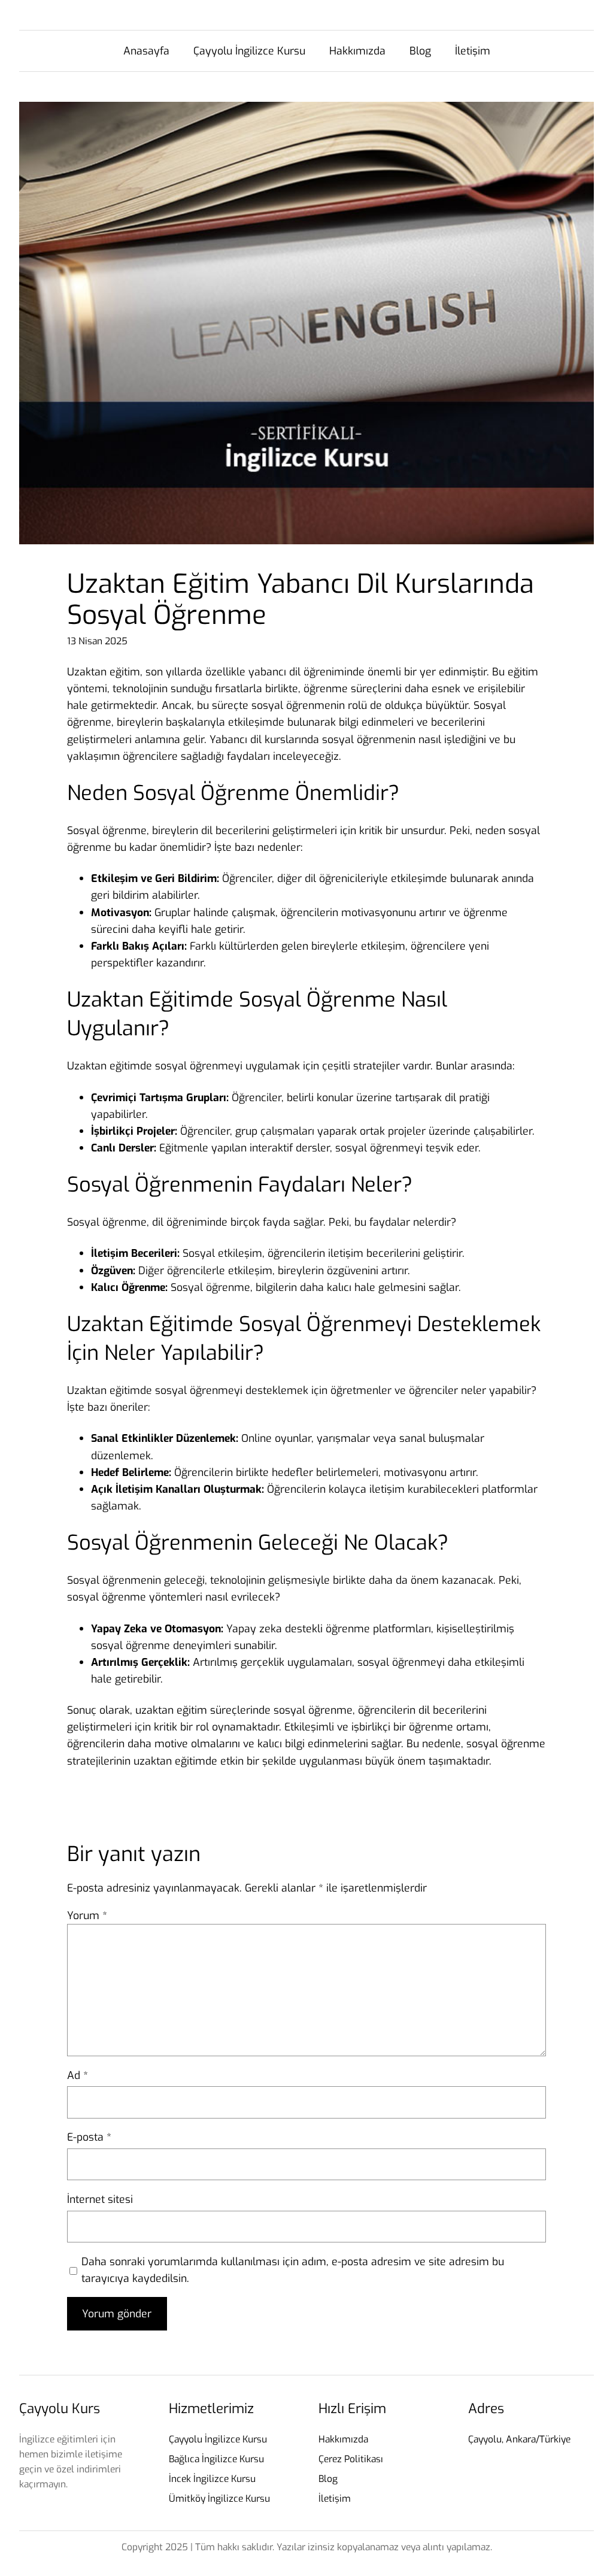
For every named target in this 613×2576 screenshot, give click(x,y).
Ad (78, 2075)
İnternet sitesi (100, 2199)
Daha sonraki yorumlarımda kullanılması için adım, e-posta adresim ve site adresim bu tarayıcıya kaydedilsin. (293, 2270)
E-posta (89, 2137)
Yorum (87, 1916)
